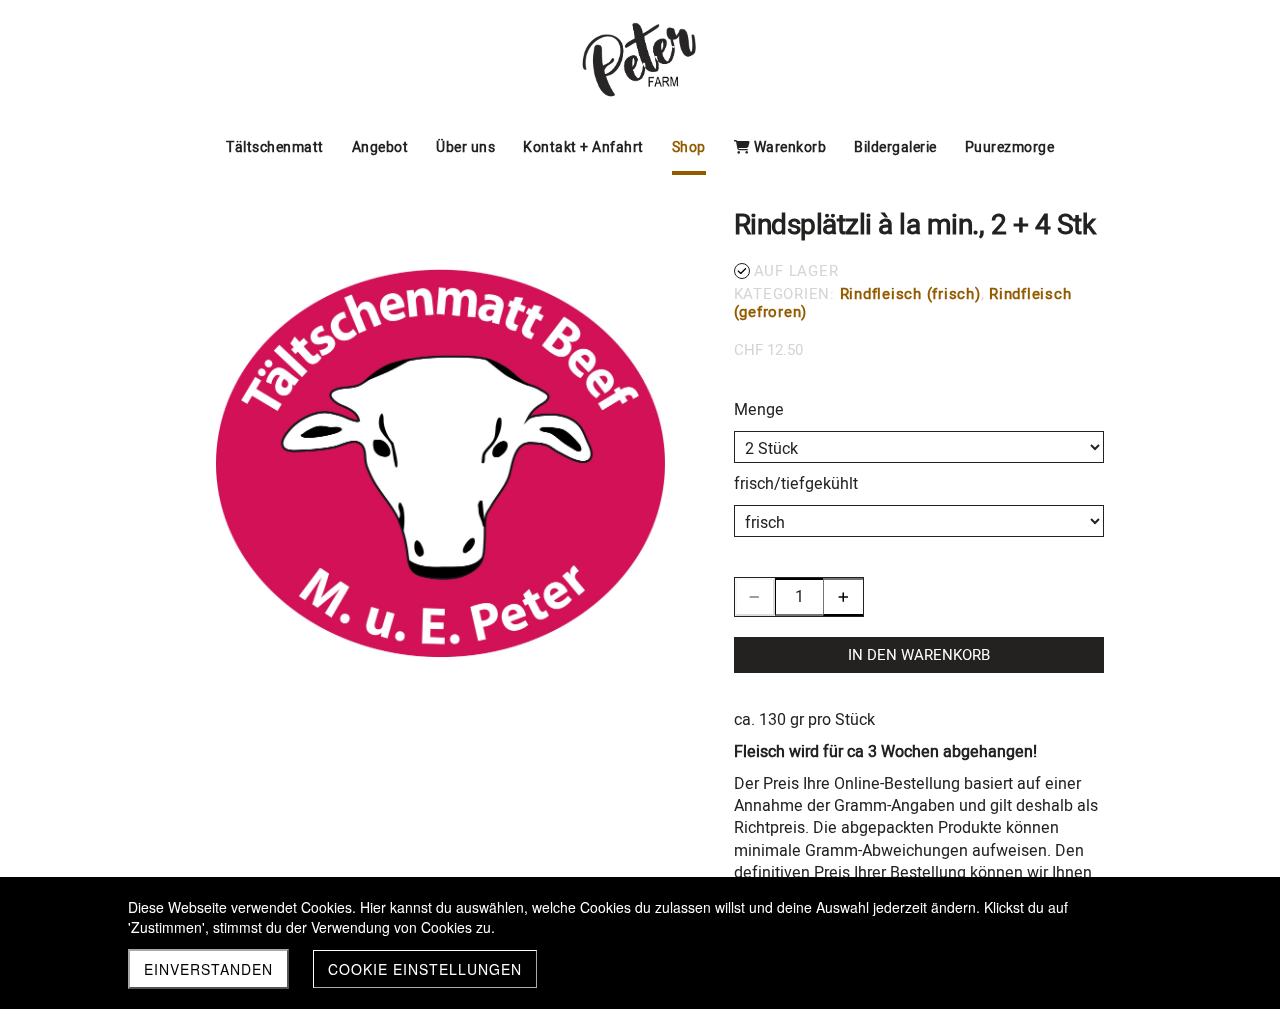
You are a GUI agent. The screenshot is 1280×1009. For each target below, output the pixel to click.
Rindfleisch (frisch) (910, 294)
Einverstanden (208, 969)
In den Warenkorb (919, 655)
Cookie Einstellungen (425, 969)
